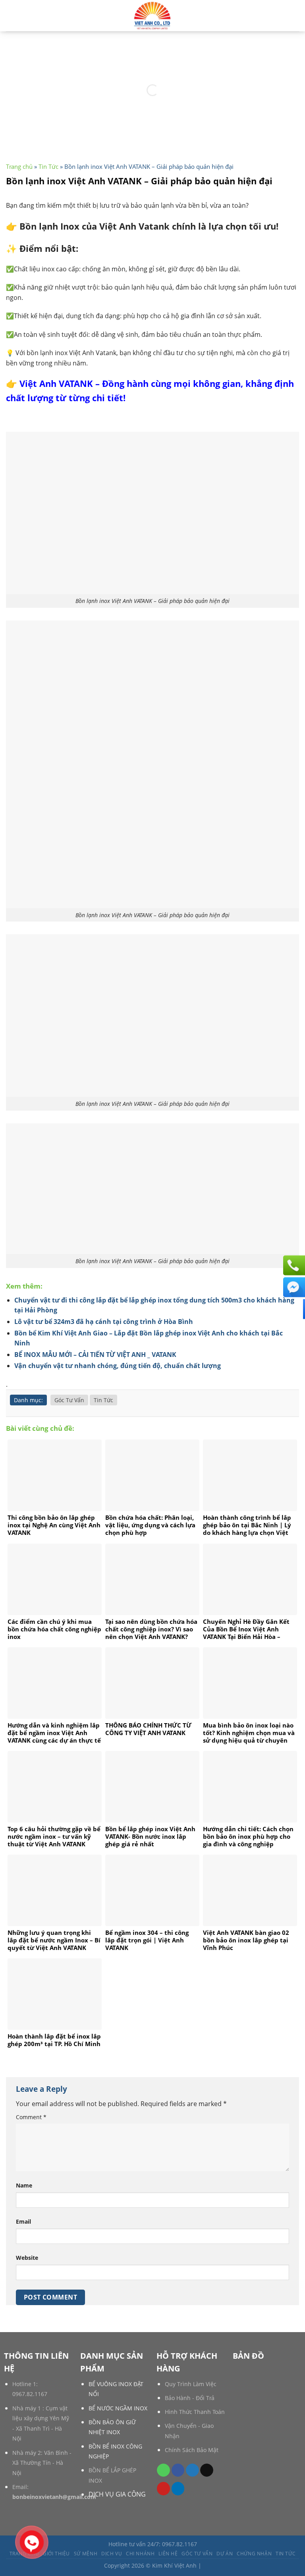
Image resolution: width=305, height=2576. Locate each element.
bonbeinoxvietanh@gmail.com (54, 2497)
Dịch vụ (112, 2554)
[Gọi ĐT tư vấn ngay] (293, 1265)
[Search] (9, 15)
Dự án (225, 2554)
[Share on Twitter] (192, 2470)
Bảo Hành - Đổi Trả (190, 2398)
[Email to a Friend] (207, 2470)
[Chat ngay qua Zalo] (293, 1309)
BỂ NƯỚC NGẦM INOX (118, 2408)
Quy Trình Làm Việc (191, 2384)
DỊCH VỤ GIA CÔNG (117, 2494)
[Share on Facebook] (178, 2470)
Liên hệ (168, 2554)
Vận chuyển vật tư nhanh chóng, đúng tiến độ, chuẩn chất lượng (118, 1366)
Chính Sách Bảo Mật (192, 2450)
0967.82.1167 (30, 2394)
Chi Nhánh (140, 2554)
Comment (31, 2117)
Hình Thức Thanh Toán (195, 2412)
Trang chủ (19, 166)
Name (24, 2185)
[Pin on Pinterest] (163, 2489)
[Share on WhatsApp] (163, 2470)
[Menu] (294, 16)
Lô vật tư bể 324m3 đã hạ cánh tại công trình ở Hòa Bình (104, 1322)
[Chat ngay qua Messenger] (293, 1287)
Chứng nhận (254, 2554)
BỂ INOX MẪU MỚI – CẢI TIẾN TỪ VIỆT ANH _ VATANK (95, 1355)
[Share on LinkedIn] (178, 2489)
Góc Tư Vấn (69, 1400)
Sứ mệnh (86, 2554)
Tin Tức (48, 166)
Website (27, 2258)
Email (23, 2221)
